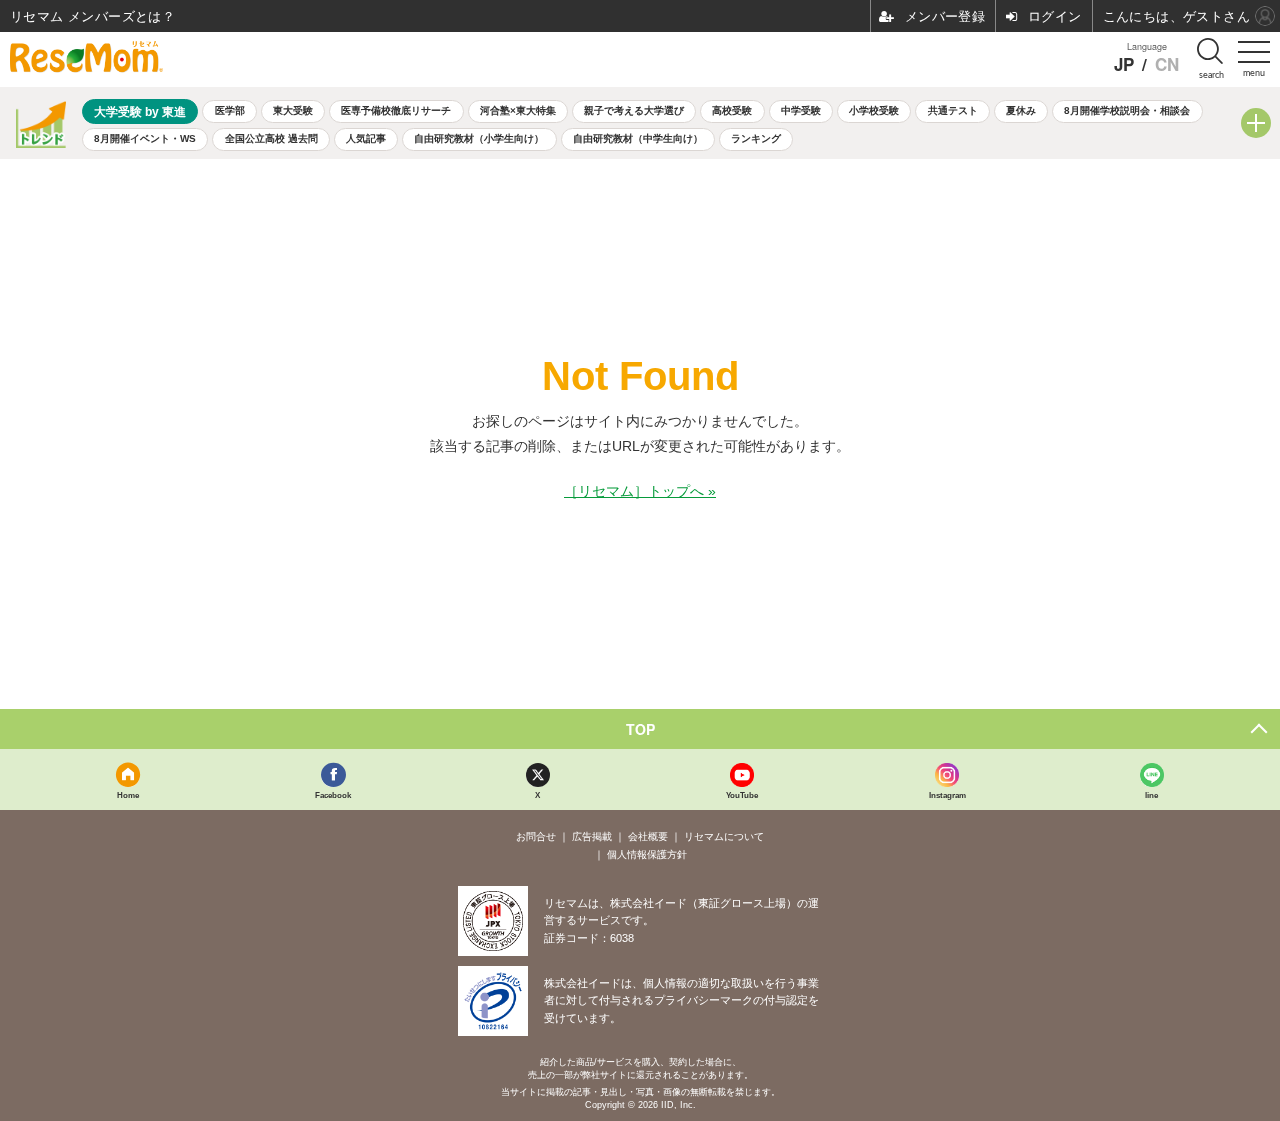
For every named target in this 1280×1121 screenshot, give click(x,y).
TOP (640, 729)
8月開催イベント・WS (145, 138)
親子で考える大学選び (634, 110)
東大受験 (293, 110)
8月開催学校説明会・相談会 (1127, 110)
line (1151, 794)
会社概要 (648, 836)
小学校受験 (874, 110)
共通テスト (953, 110)
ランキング (756, 138)
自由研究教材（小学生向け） (479, 138)
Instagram (947, 794)
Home (128, 794)
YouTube (742, 794)
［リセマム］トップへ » (640, 491)
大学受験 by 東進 (140, 111)
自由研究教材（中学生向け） (638, 138)
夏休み (1021, 110)
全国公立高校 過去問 (271, 138)
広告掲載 (592, 836)
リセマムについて (724, 836)
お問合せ (536, 836)
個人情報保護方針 (647, 854)
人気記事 (366, 138)
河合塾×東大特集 (518, 110)
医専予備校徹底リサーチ (396, 110)
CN (1167, 64)
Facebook (333, 794)
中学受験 (801, 110)
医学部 (230, 110)
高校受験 (732, 110)
